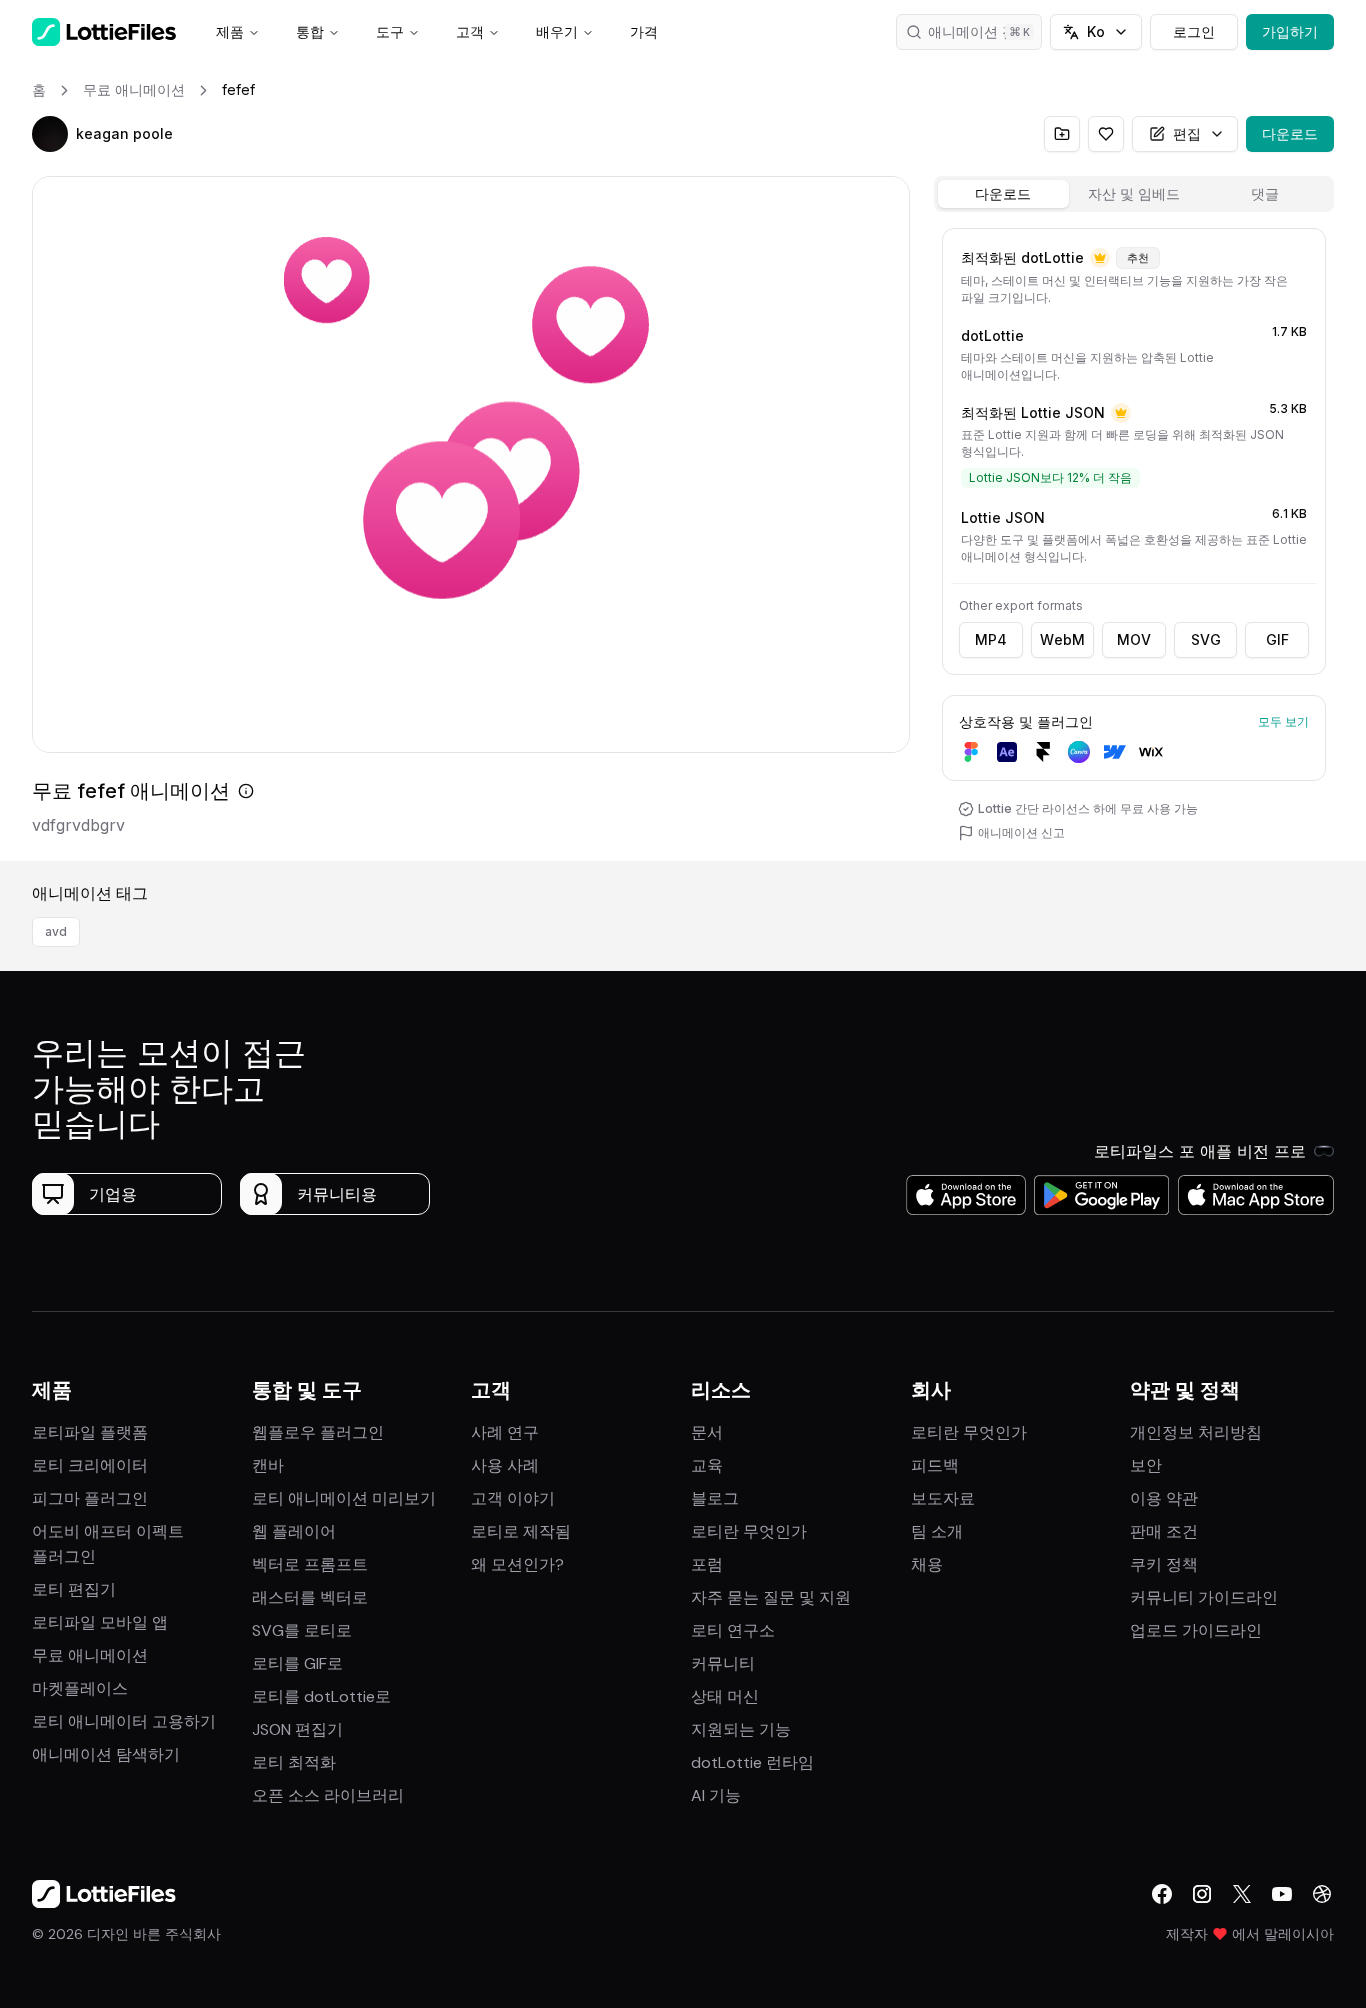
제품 (230, 31)
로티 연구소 (733, 1630)
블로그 (715, 1498)
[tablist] (1134, 194)
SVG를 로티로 (302, 1630)
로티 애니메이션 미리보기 (344, 1498)
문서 (707, 1432)
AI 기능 (716, 1795)
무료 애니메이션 (90, 1655)
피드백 (935, 1465)
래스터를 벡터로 (310, 1597)
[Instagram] (1202, 1894)
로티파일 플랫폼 (90, 1432)
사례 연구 (505, 1432)
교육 (707, 1465)
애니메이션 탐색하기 (106, 1754)
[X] (1242, 1894)
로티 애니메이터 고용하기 (124, 1721)
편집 (1187, 133)
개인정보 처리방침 (1196, 1432)
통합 (310, 31)
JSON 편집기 (297, 1729)
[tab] (1003, 194)
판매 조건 (1164, 1531)
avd (56, 931)
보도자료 (943, 1498)
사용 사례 (505, 1465)
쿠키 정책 (1164, 1564)
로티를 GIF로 (297, 1663)
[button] (50, 134)
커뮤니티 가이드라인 (1204, 1597)
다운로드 (1290, 133)
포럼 (707, 1564)
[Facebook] (1162, 1894)
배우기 (557, 31)
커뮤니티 (723, 1663)
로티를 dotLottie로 (321, 1696)
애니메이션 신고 (1021, 832)
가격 (644, 31)
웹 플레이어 (294, 1531)
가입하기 (1290, 31)
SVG (1206, 639)
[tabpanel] (1134, 540)
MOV (1134, 639)
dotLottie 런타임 (752, 1762)
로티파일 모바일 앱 (100, 1622)
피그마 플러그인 (90, 1498)
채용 (927, 1564)
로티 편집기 (74, 1589)
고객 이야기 (513, 1498)
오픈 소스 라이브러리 (328, 1795)
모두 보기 (1283, 721)
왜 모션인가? (517, 1564)
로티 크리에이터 (90, 1465)
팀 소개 (937, 1531)
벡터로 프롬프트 (310, 1564)
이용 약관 (1164, 1498)
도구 (390, 31)
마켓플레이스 (80, 1688)
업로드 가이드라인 (1196, 1630)
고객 (470, 31)
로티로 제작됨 (521, 1531)
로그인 (1194, 31)
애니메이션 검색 (979, 31)
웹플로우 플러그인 (318, 1432)
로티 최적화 (294, 1762)
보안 (1146, 1465)
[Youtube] (1282, 1894)
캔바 (268, 1465)
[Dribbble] (1322, 1894)
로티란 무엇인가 (749, 1531)
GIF (1277, 639)
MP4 (991, 639)
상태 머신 (725, 1696)
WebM (1062, 639)
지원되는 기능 (741, 1729)
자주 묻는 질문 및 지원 (771, 1597)
